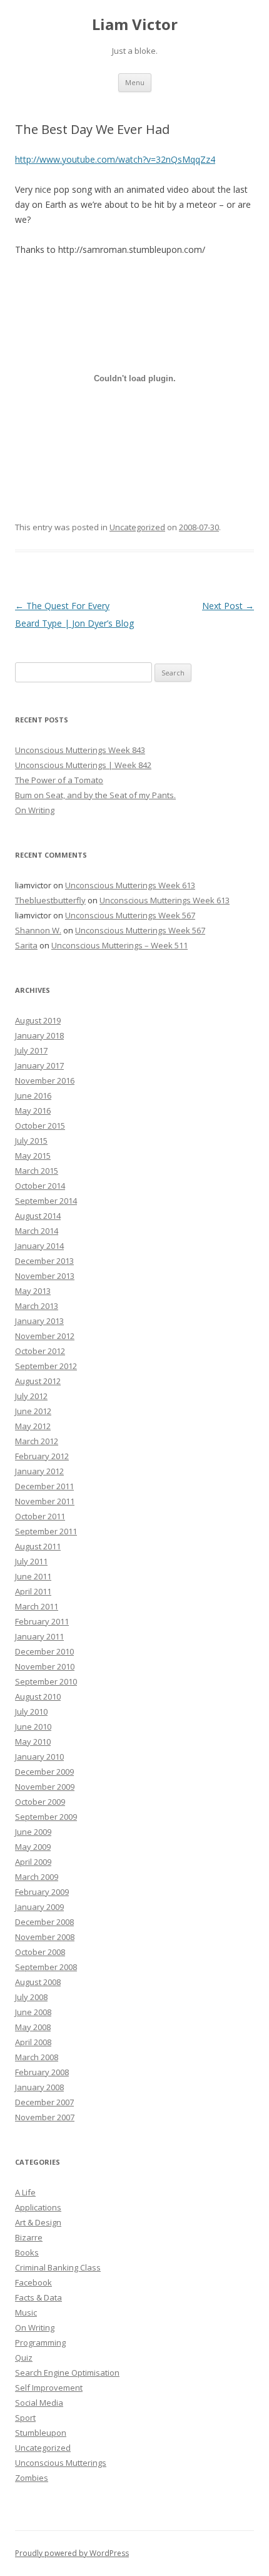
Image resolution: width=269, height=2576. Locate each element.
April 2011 (33, 1591)
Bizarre (29, 2237)
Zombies (32, 2478)
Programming (40, 2343)
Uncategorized (137, 527)
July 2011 (31, 1561)
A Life (25, 2192)
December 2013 (44, 1261)
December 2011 (44, 1486)
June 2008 (33, 2012)
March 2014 (37, 1231)
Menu (135, 82)
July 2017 (31, 1050)
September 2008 (46, 1967)
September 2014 (46, 1201)
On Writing (35, 810)
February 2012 (42, 1456)
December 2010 (44, 1651)
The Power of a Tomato (59, 780)
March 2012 (37, 1441)
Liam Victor (135, 25)
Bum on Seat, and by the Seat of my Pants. (95, 795)
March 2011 (37, 1606)
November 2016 (45, 1080)
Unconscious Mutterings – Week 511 (119, 945)
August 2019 (38, 1020)
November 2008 (45, 1937)
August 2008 (38, 1982)
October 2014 (40, 1186)
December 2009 (44, 1772)
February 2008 (42, 2072)
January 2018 (39, 1035)
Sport (25, 2418)
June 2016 (33, 1096)
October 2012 (40, 1351)
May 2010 (33, 1742)
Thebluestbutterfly (50, 900)
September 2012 (46, 1366)
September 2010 (46, 1681)
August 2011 (38, 1546)
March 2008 (37, 2057)
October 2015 (40, 1126)
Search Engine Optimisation (67, 2373)
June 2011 (33, 1576)
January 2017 (39, 1065)
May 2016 (33, 1111)
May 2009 (33, 1847)
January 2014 (39, 1246)
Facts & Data (38, 2297)
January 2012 (39, 1471)
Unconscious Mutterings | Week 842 (83, 765)
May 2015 (33, 1156)
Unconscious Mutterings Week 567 (130, 915)
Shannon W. (38, 930)
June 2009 (33, 1832)
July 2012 (31, 1396)
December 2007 (44, 2102)
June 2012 (33, 1411)
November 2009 (45, 1787)
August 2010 (38, 1696)
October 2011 (40, 1516)
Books (27, 2252)
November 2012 (45, 1336)
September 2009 (46, 1817)
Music (26, 2312)
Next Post (228, 606)
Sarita (26, 945)
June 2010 (33, 1727)
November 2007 (45, 2117)
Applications (38, 2207)
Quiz (24, 2358)
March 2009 (37, 1877)
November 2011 (45, 1501)
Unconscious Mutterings (61, 2463)
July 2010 (31, 1711)
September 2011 (46, 1531)
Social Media (39, 2403)
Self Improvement (49, 2388)
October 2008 (40, 1952)
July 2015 (31, 1141)
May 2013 (33, 1291)
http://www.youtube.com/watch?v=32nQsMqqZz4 (115, 159)
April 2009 (33, 1862)
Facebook (33, 2282)
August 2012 (38, 1381)
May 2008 (33, 2027)
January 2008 (39, 2087)
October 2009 (40, 1802)
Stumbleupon (41, 2433)
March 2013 (37, 1306)
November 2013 (45, 1276)
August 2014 (38, 1216)
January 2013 (39, 1321)
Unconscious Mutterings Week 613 (130, 885)
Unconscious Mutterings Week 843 (80, 750)
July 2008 (31, 1997)
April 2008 (33, 2042)
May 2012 (33, 1426)
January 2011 (39, 1636)
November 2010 (45, 1666)
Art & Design (38, 2222)
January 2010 (39, 1757)
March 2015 (37, 1171)
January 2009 (39, 1907)
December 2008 (44, 1922)
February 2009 (42, 1892)
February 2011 (42, 1621)
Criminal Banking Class (58, 2267)
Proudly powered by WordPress (72, 2553)
